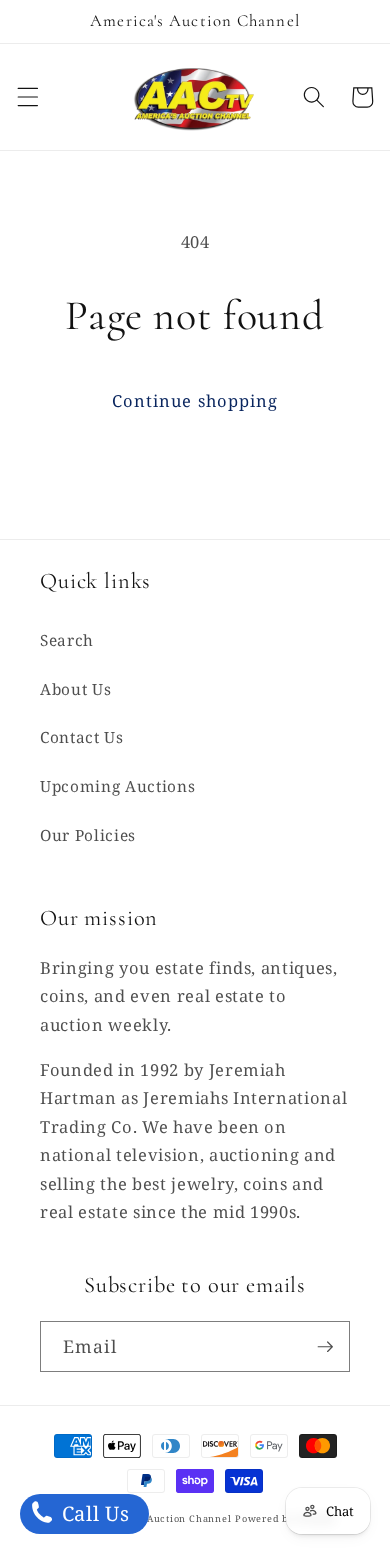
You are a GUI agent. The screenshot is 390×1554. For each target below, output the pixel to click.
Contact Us (82, 737)
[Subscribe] (325, 1347)
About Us (75, 689)
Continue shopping (195, 400)
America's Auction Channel (162, 1518)
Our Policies (88, 835)
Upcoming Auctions (117, 786)
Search (67, 640)
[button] (27, 97)
